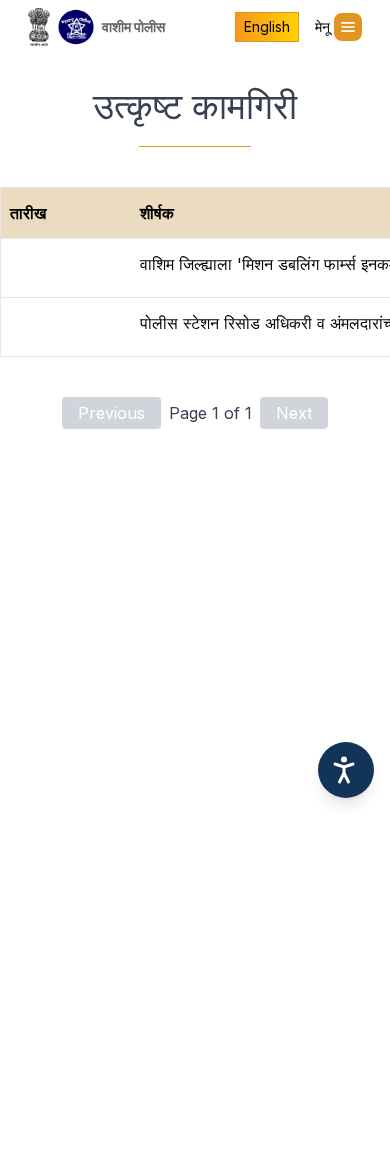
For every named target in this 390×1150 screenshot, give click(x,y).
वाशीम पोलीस (133, 26)
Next (294, 413)
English (267, 26)
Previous (111, 413)
